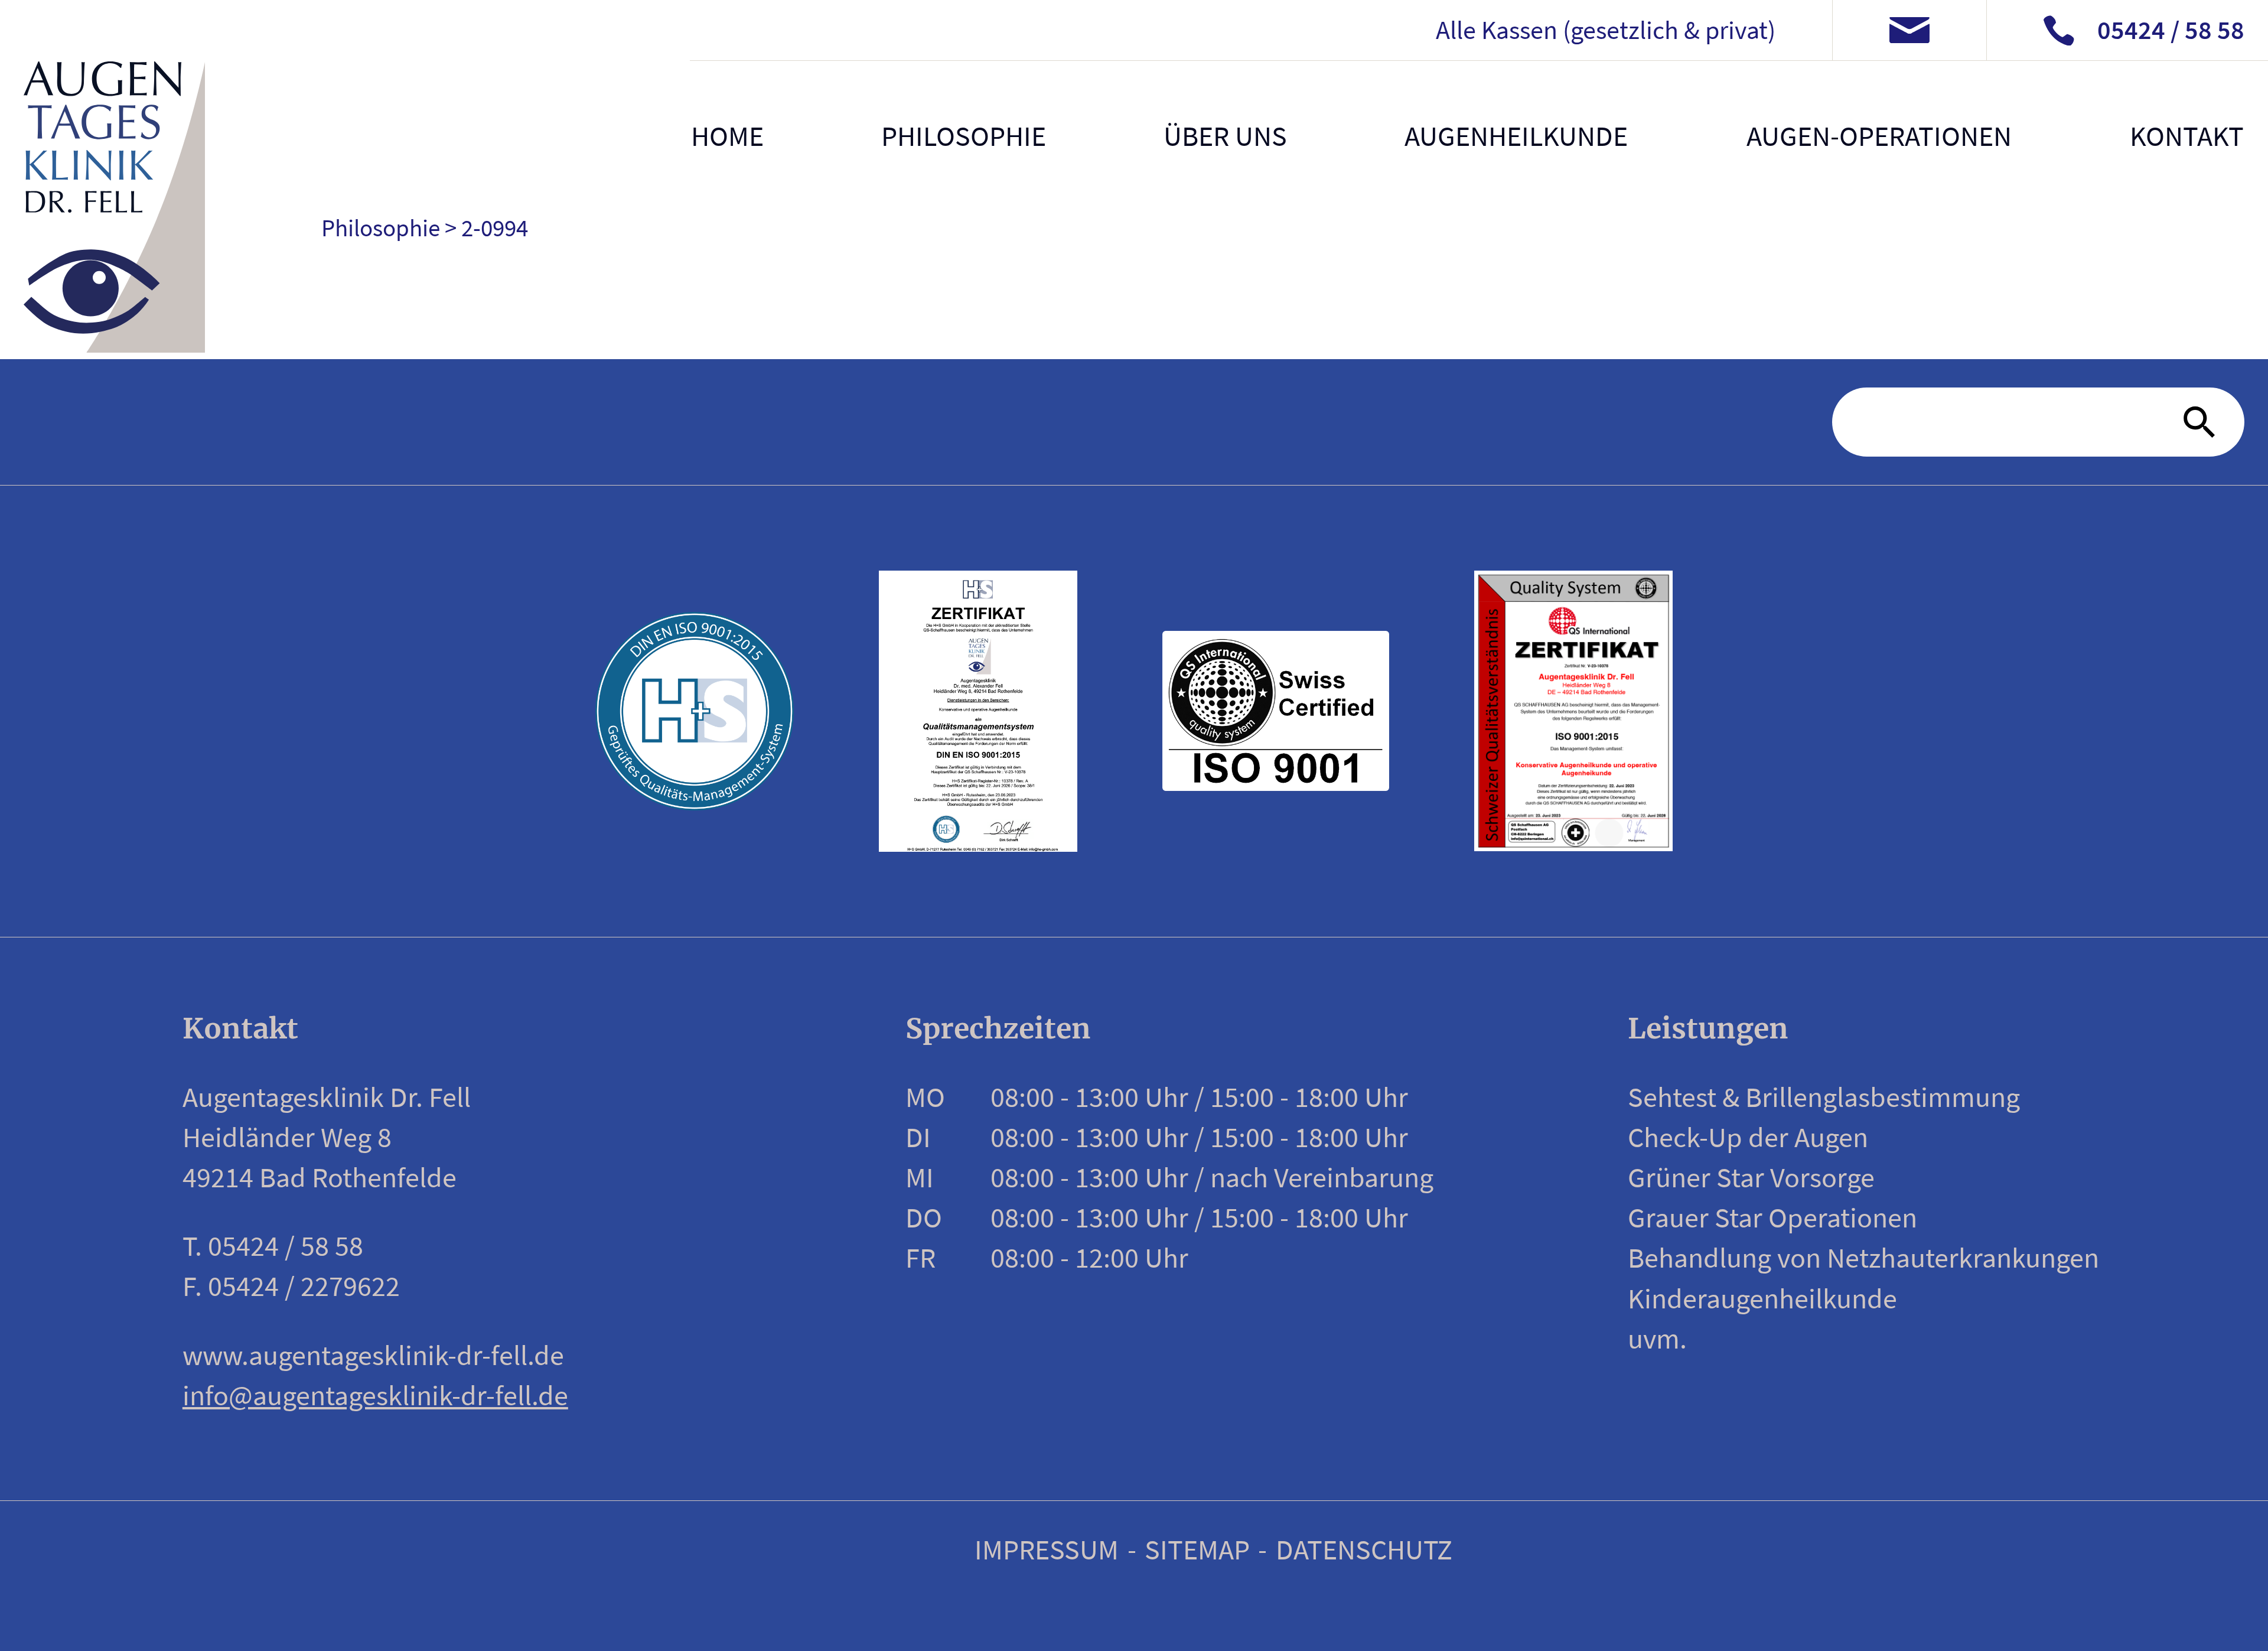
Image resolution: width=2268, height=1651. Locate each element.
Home (727, 136)
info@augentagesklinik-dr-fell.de (375, 1395)
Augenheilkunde (1516, 136)
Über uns (1225, 136)
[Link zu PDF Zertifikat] (978, 711)
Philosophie (964, 136)
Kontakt (2186, 136)
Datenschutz (1364, 1549)
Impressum (1047, 1549)
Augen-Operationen (1879, 136)
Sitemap (1197, 1549)
